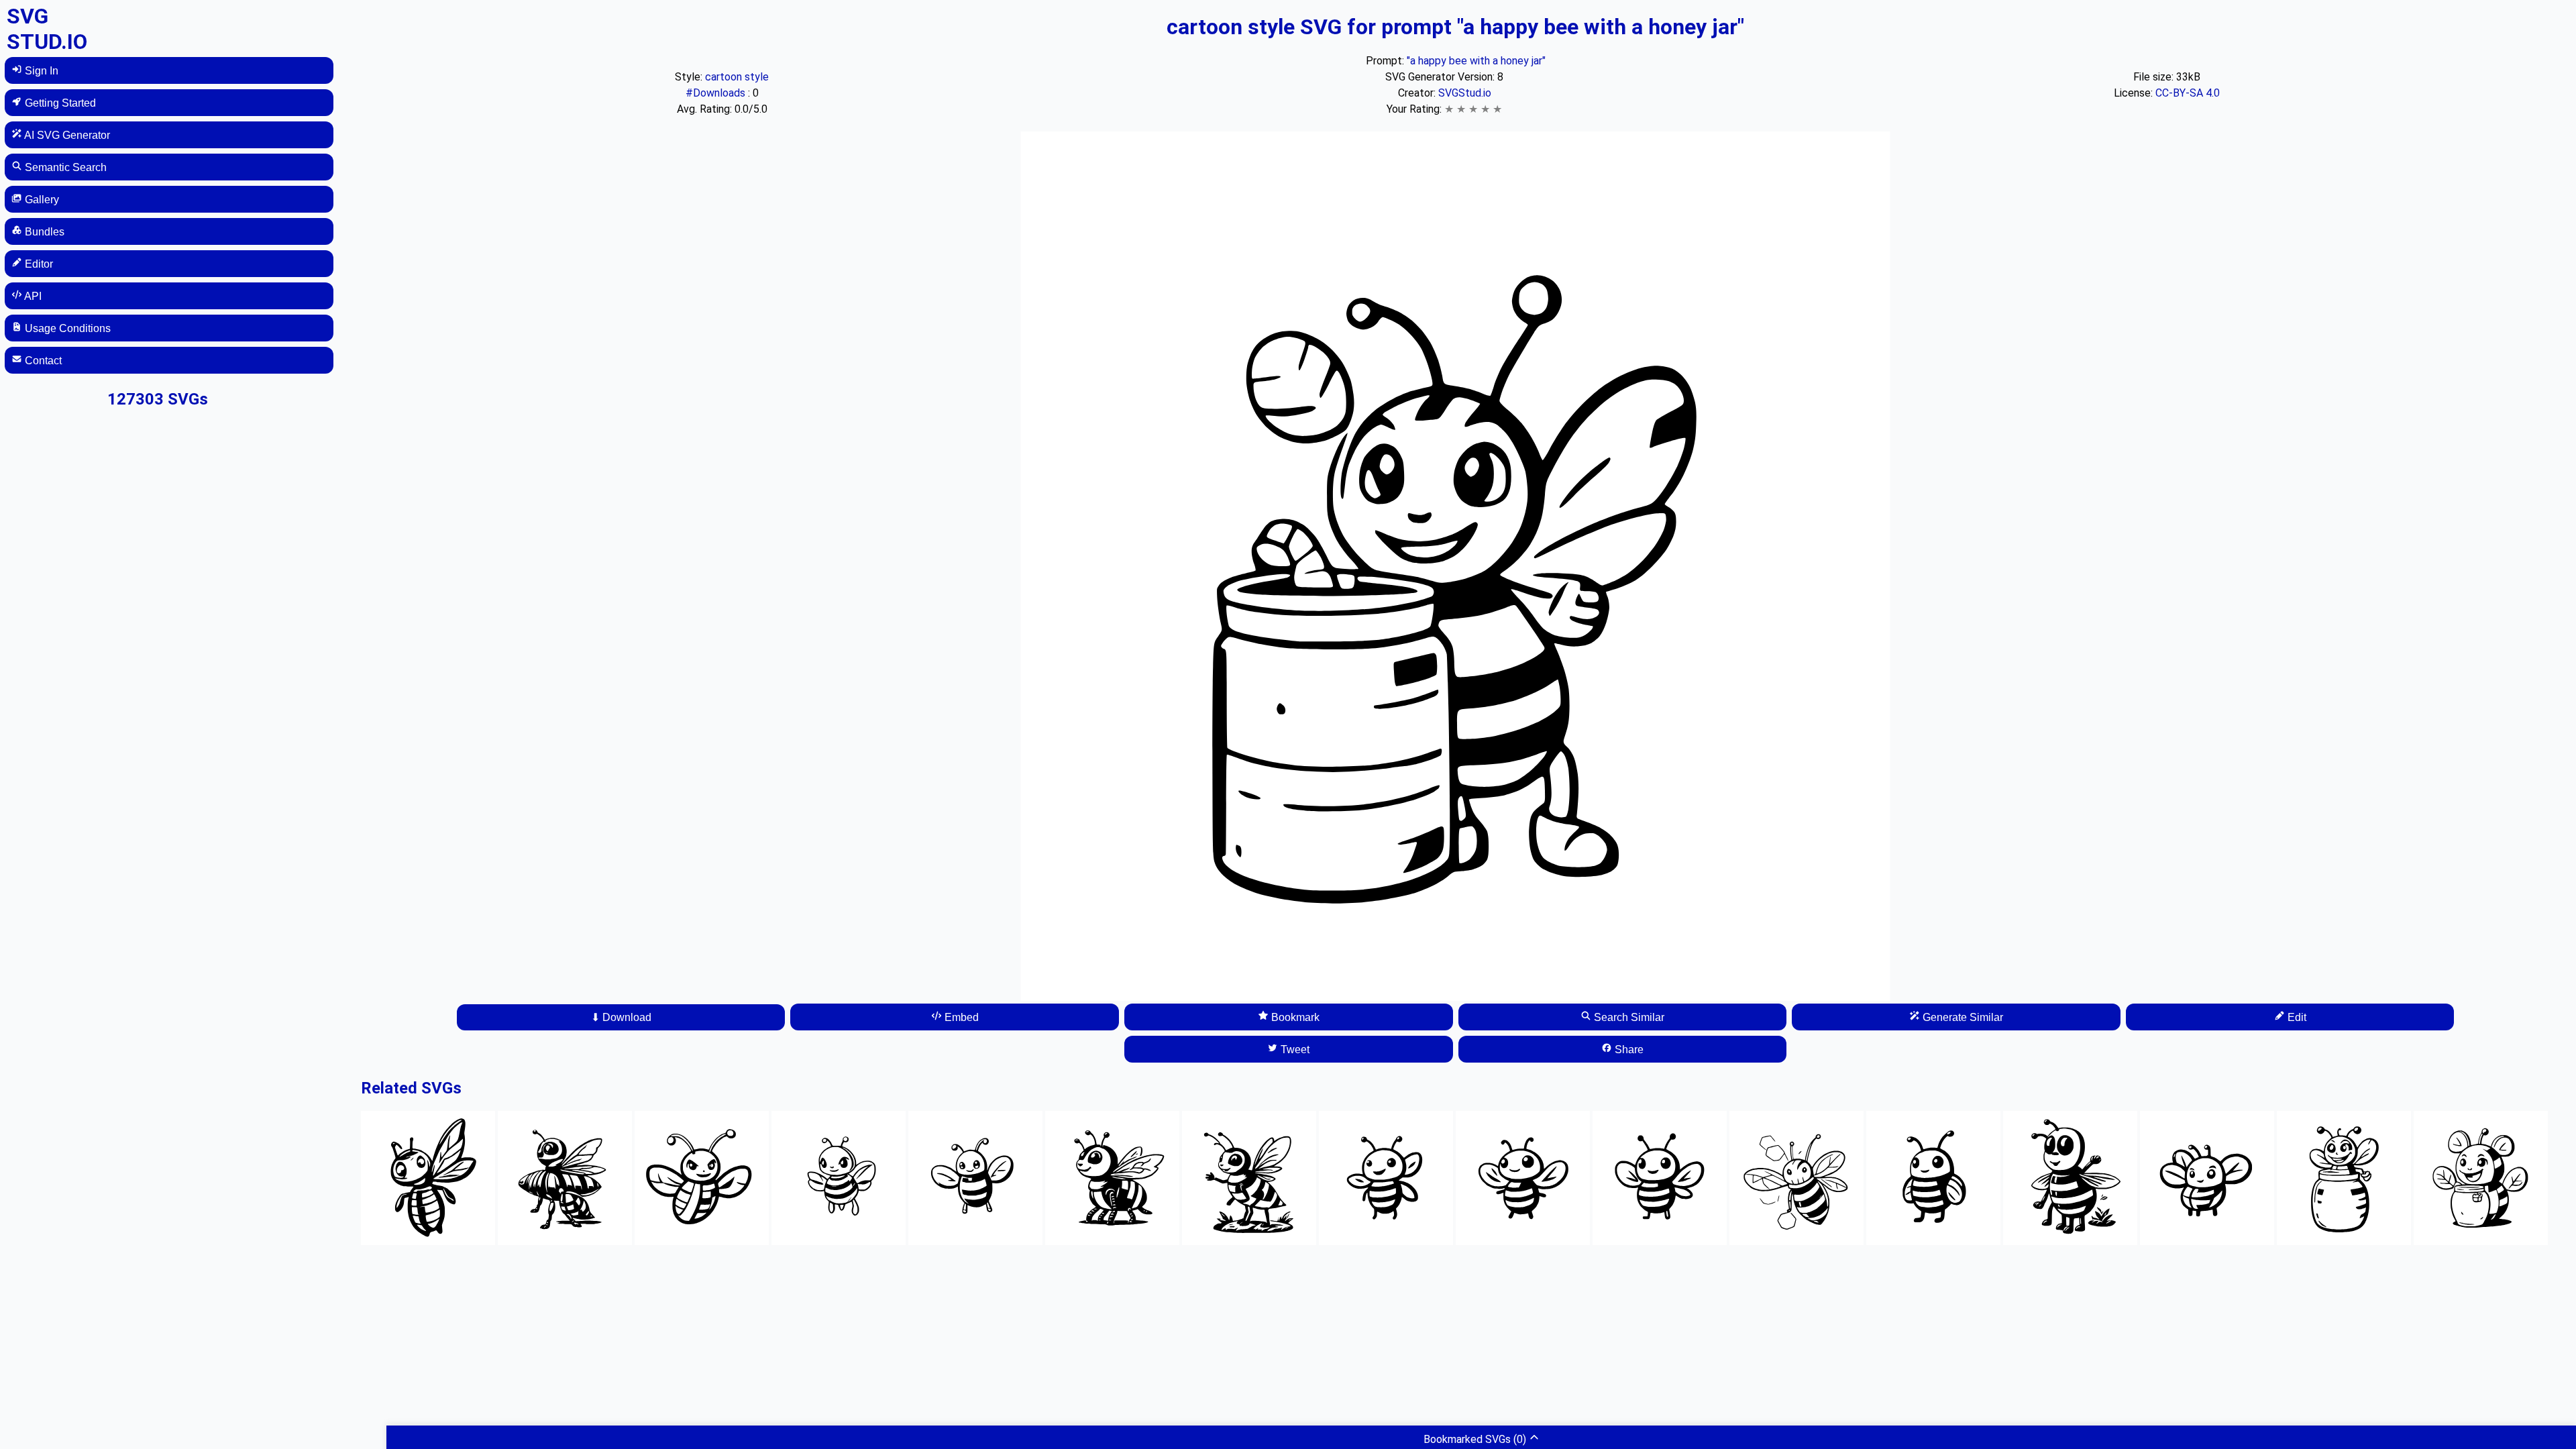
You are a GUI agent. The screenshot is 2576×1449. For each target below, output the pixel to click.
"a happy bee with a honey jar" (1476, 61)
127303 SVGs (158, 399)
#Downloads (717, 93)
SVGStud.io (1465, 93)
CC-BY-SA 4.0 (2188, 93)
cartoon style (737, 77)
